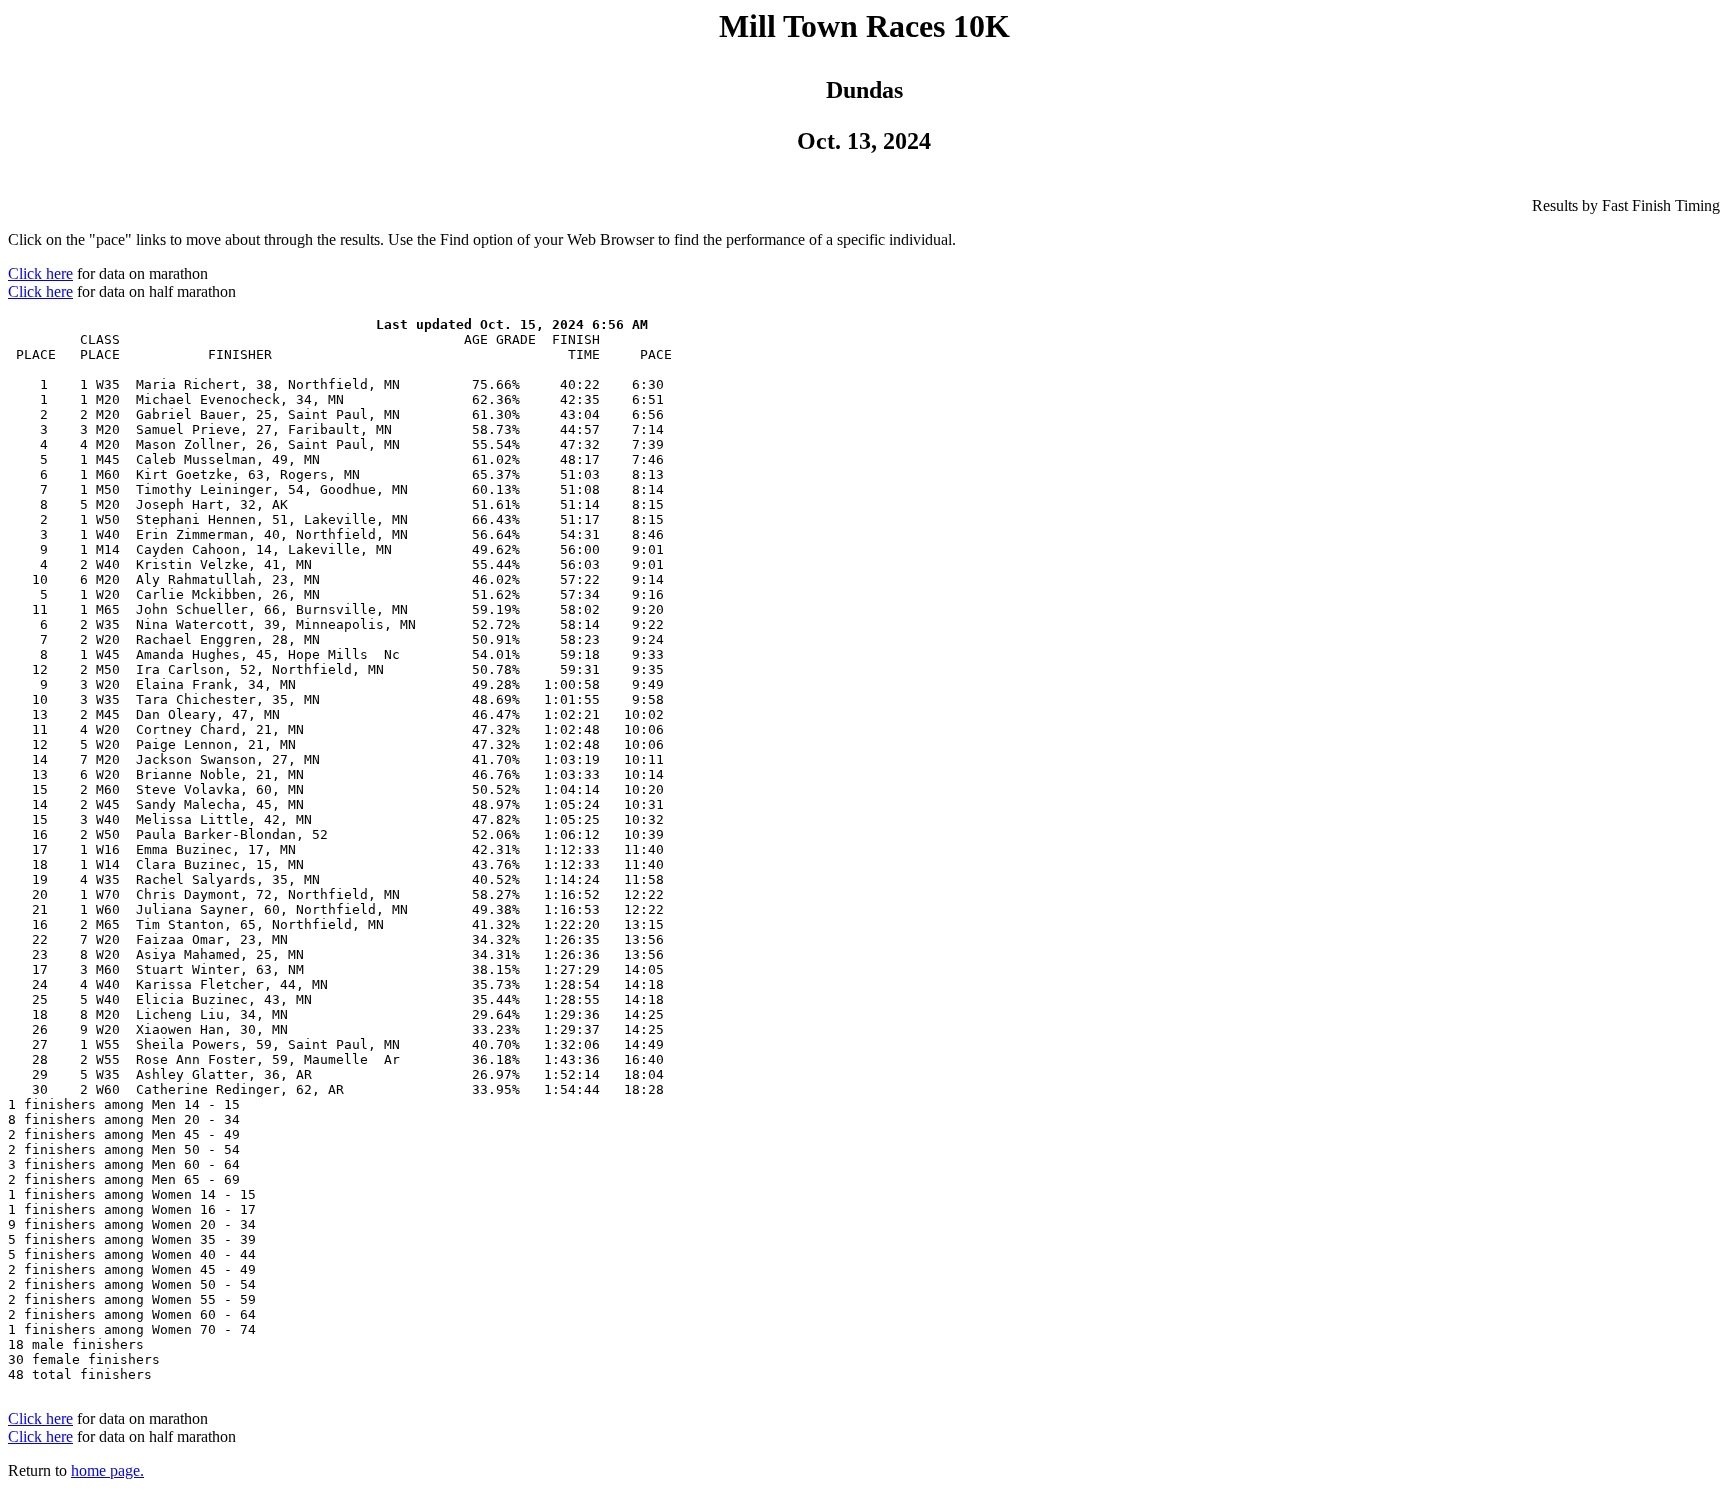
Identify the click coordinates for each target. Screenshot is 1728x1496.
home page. (107, 1470)
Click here (40, 273)
